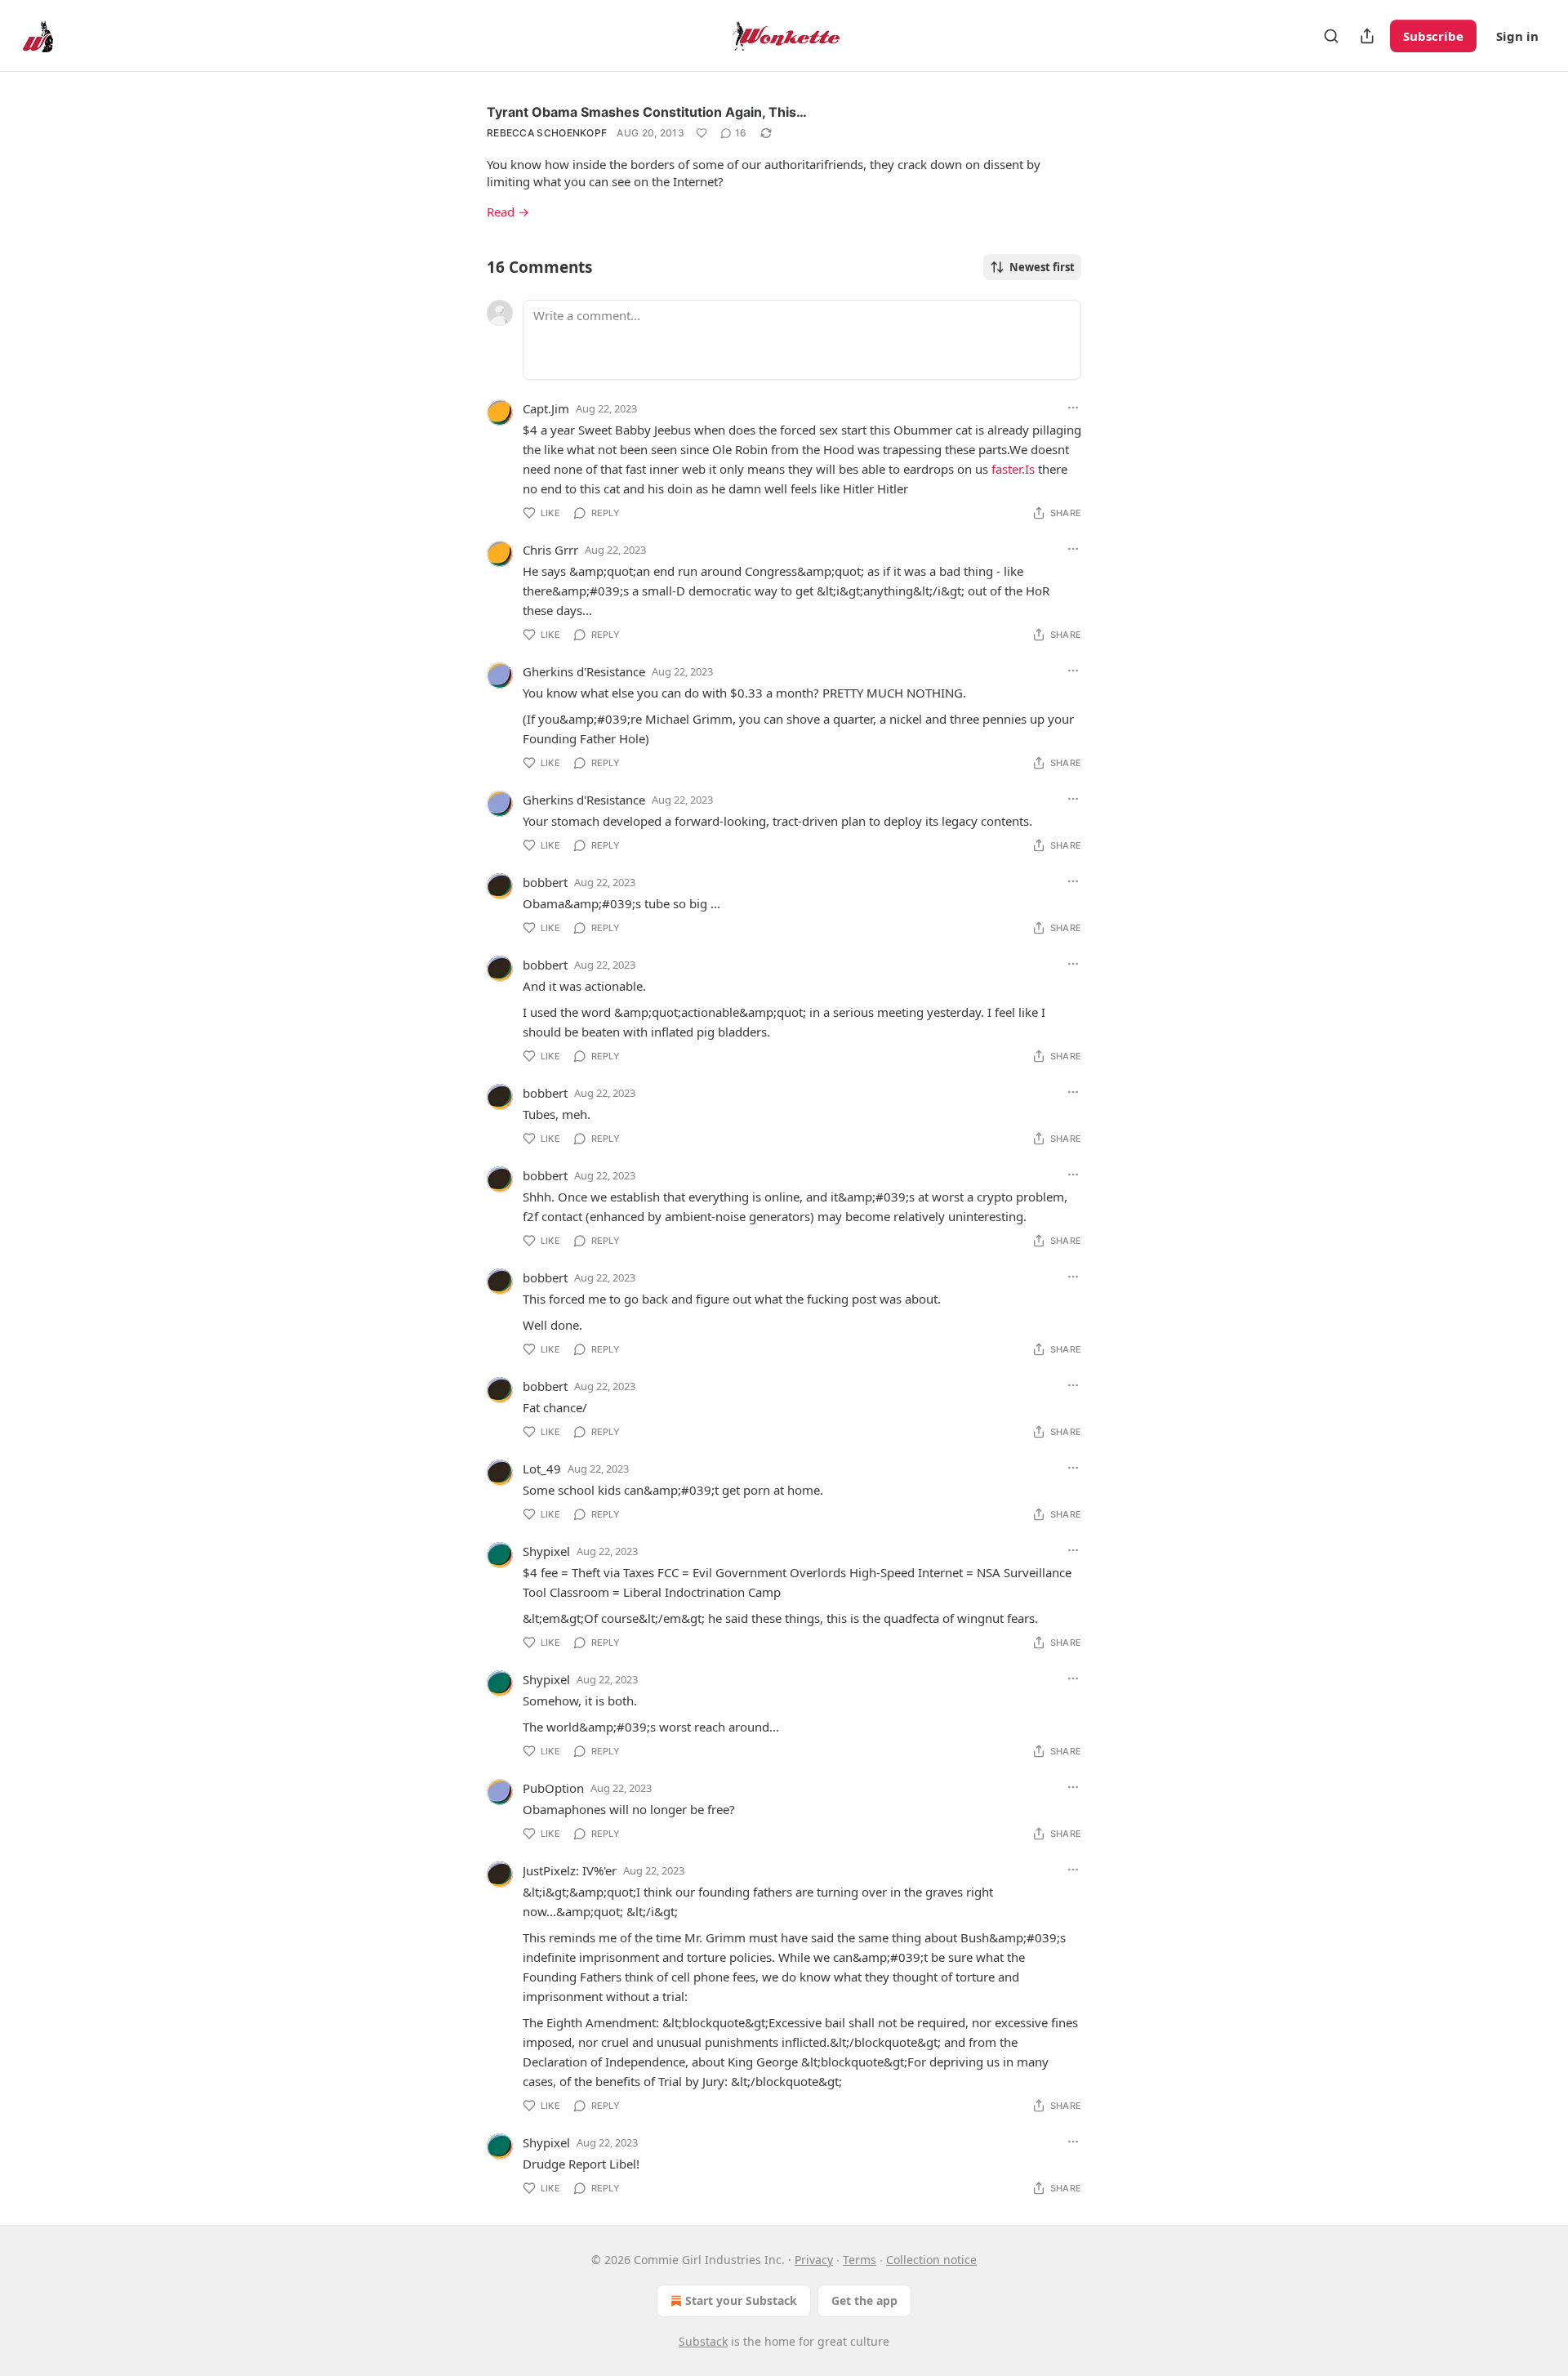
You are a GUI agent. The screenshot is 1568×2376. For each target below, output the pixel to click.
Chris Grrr (550, 550)
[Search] (1331, 36)
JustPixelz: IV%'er (570, 1870)
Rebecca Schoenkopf (547, 133)
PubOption (553, 1788)
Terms (860, 2260)
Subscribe (1433, 36)
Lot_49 (542, 1469)
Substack (703, 2341)
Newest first (1042, 267)
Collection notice (931, 2260)
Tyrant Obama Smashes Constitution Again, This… (647, 112)
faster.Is (1013, 469)
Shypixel (546, 1551)
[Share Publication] (1367, 36)
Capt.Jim (546, 408)
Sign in (1517, 36)
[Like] (702, 133)
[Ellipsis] (1073, 408)
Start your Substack (741, 2300)
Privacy (814, 2260)
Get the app (864, 2300)
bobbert (545, 882)
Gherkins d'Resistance (584, 671)
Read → (508, 212)
